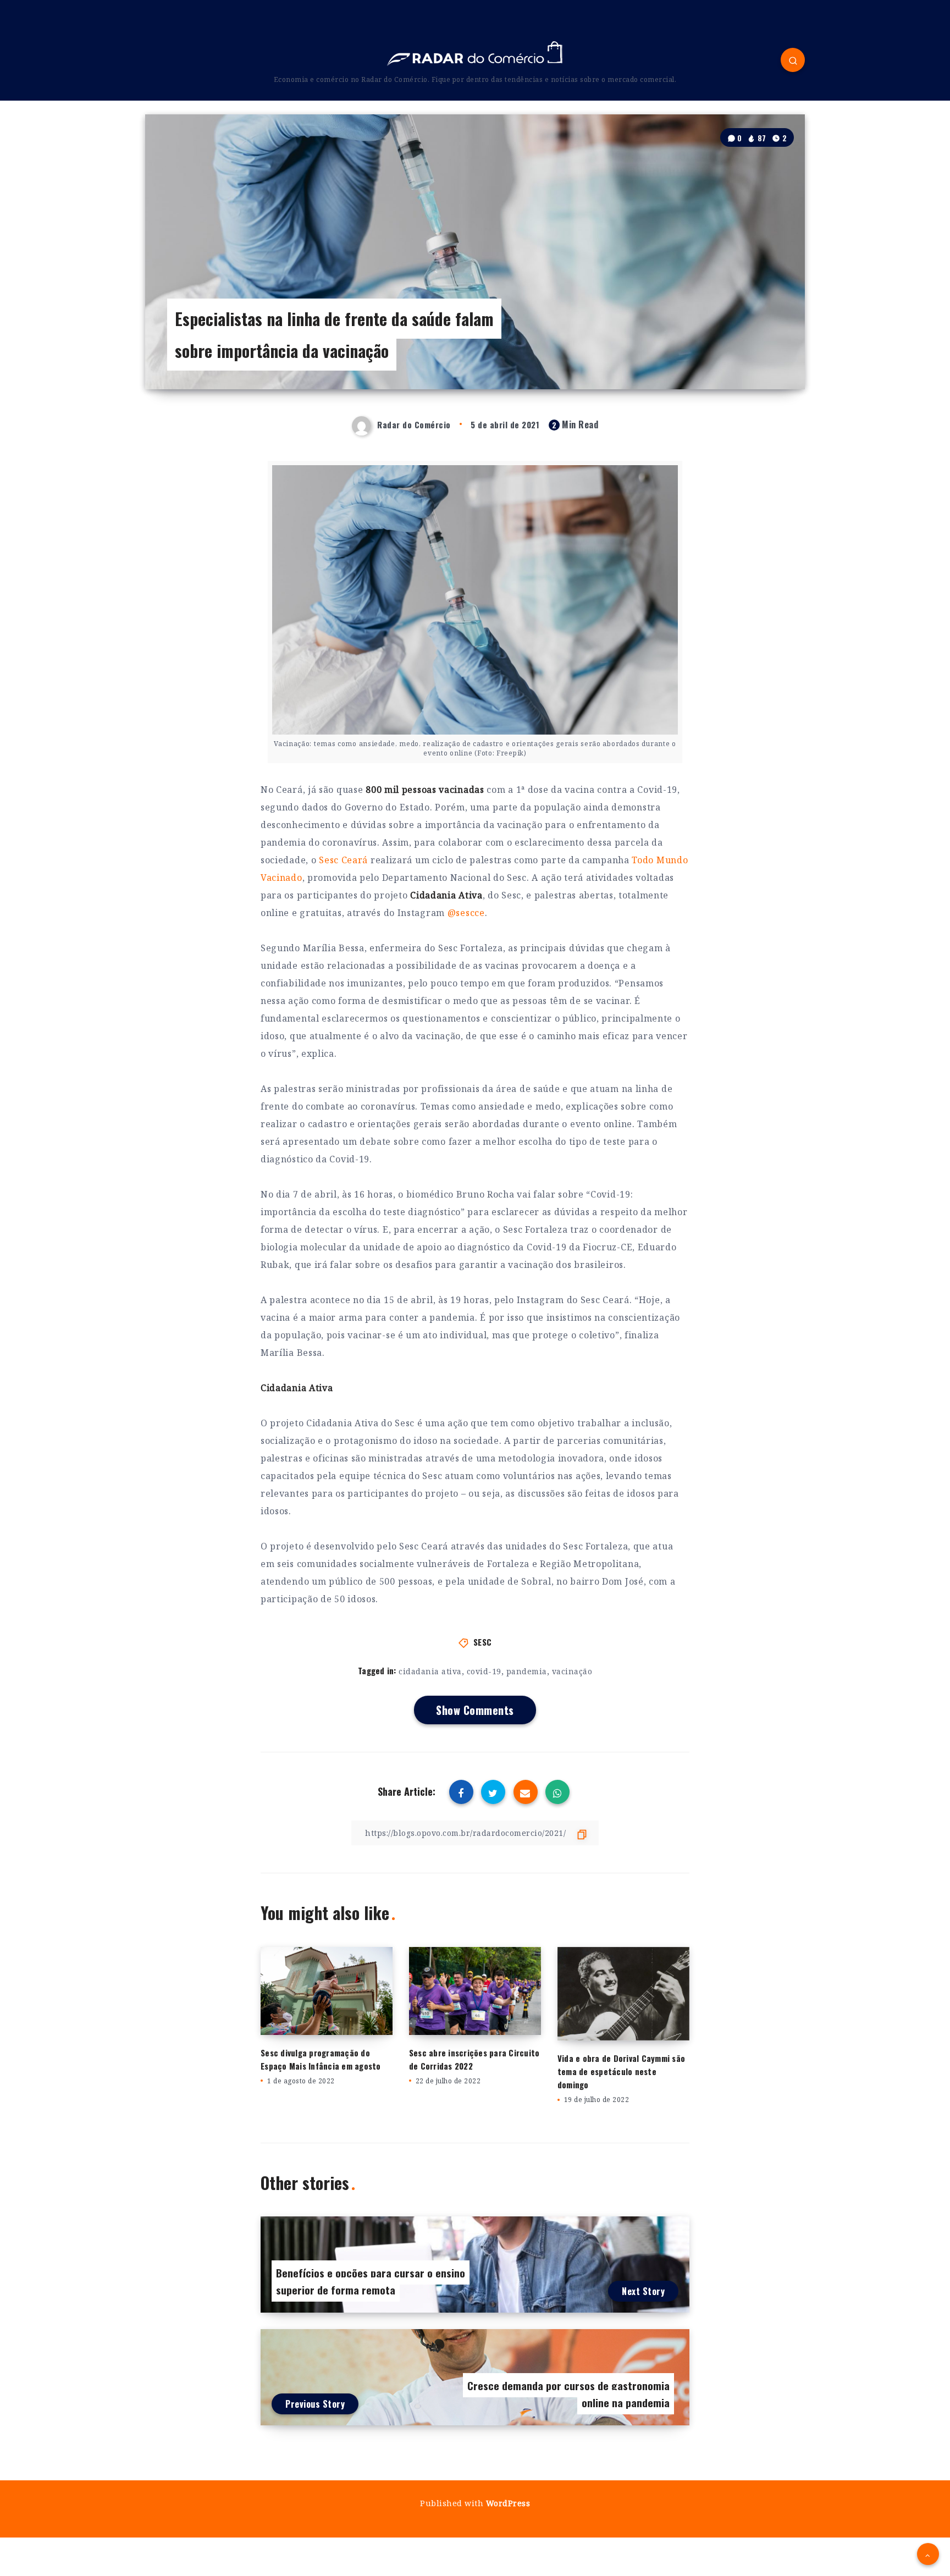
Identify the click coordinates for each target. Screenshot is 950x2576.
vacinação (572, 1671)
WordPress (508, 2503)
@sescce (466, 913)
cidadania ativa (430, 1671)
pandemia (527, 1671)
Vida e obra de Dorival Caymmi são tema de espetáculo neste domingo (621, 2071)
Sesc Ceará (343, 860)
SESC (483, 1642)
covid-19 (484, 1671)
